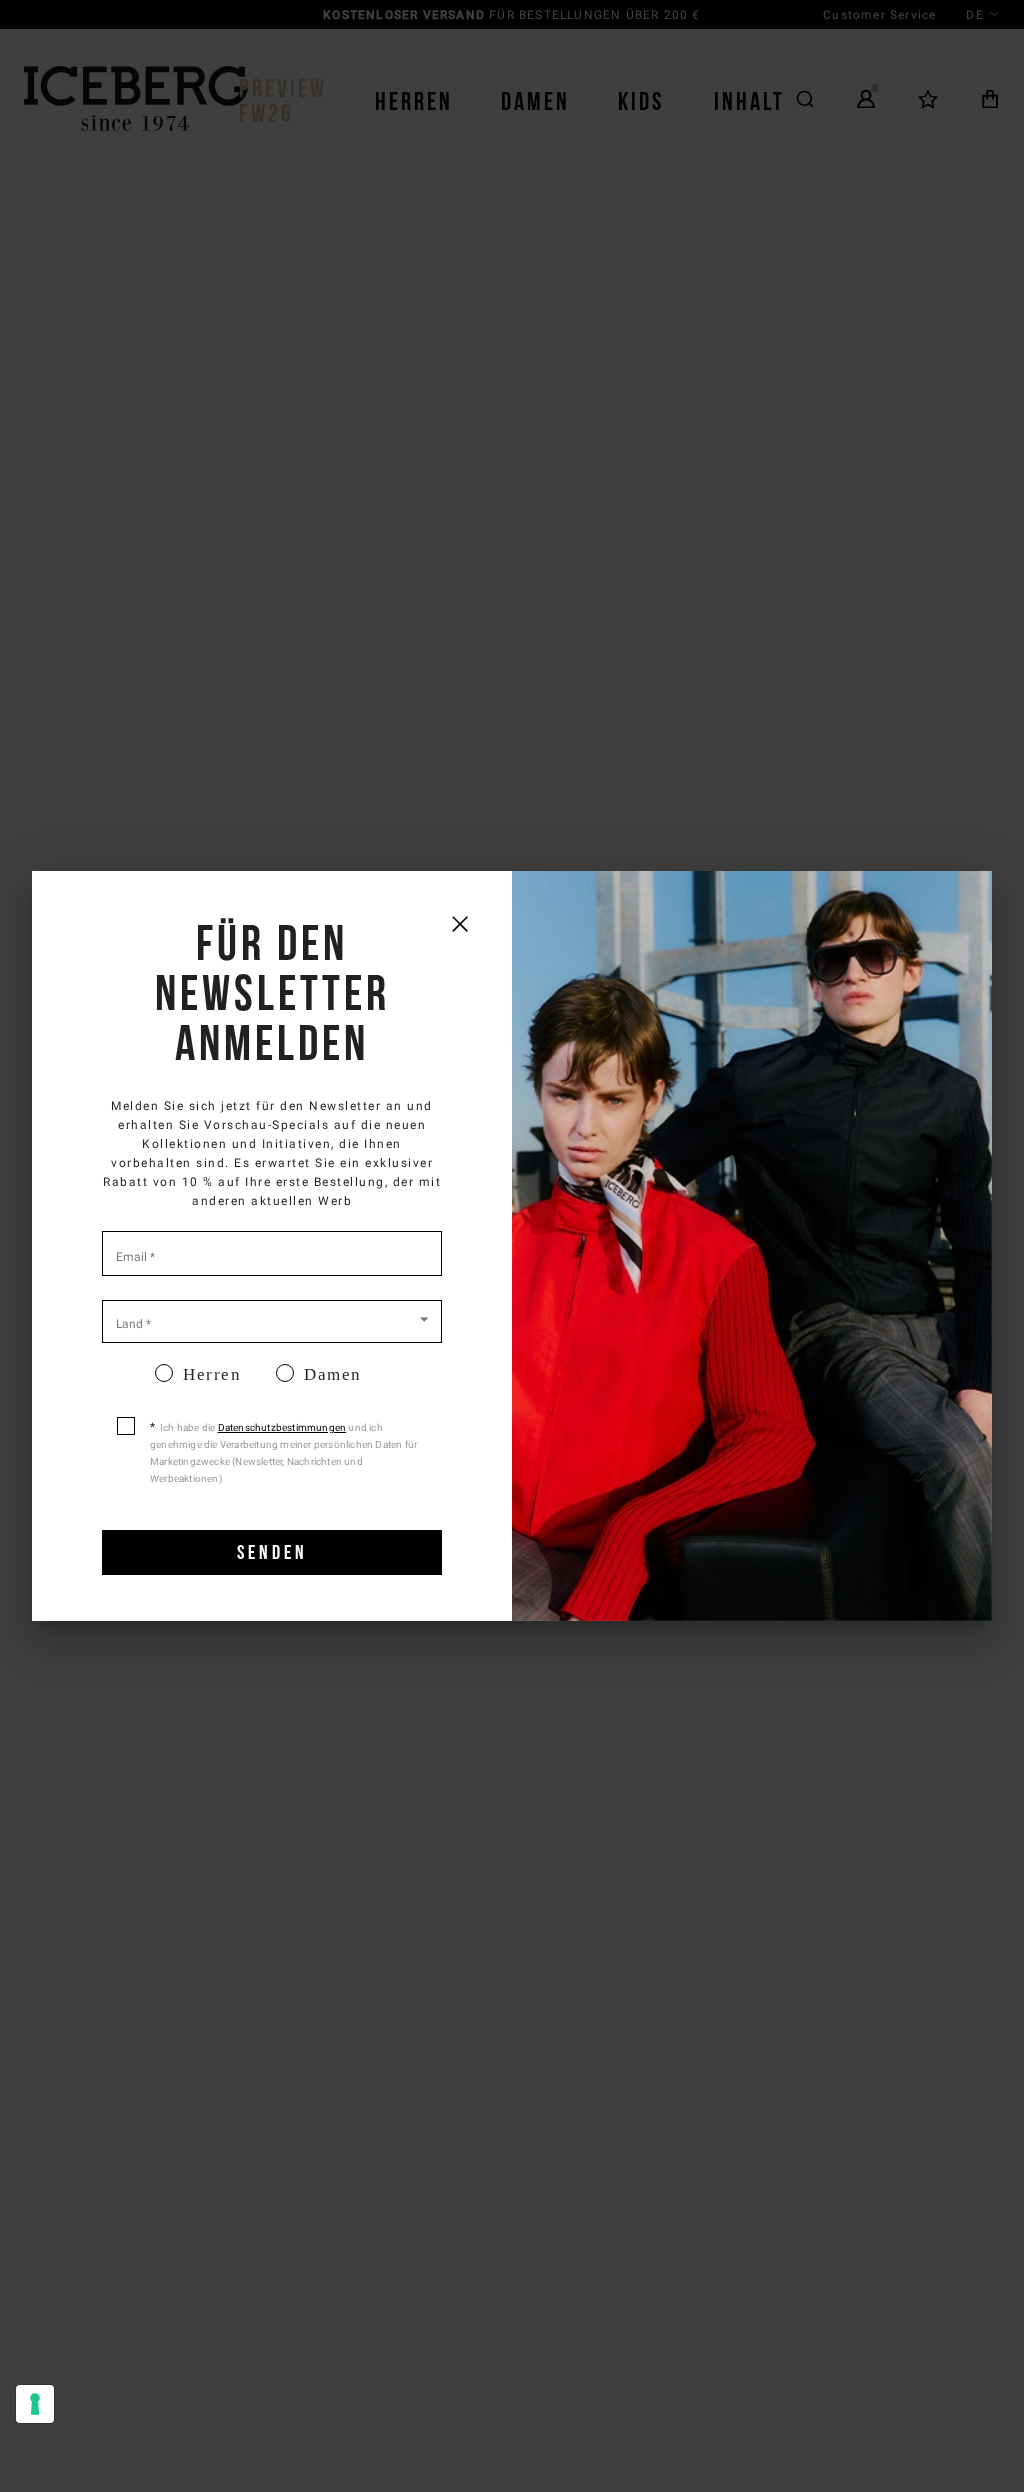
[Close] (459, 923)
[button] (272, 1320)
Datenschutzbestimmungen (282, 1427)
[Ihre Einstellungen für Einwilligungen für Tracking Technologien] (35, 2404)
